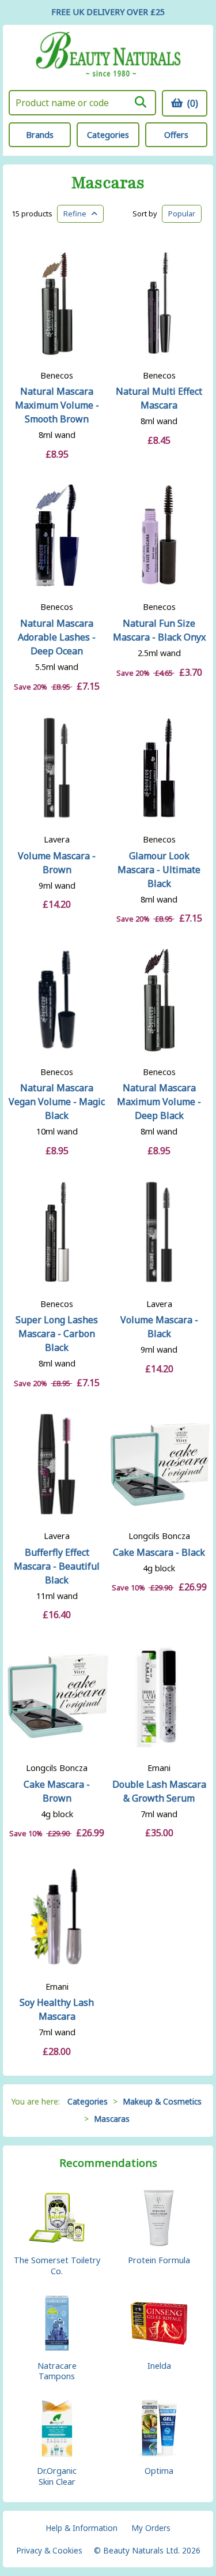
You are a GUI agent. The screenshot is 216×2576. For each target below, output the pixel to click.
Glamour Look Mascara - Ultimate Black (159, 870)
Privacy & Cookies (49, 2550)
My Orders (151, 2528)
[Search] (141, 102)
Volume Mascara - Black (159, 1327)
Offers (176, 135)
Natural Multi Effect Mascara (159, 398)
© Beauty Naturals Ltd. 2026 (147, 2550)
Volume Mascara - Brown (57, 863)
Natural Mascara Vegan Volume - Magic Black (57, 1102)
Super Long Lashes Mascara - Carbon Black (57, 1334)
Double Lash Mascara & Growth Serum (159, 1791)
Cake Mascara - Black (159, 1552)
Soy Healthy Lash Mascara (57, 2009)
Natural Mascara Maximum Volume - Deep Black (159, 1102)
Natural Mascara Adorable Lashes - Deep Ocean (57, 637)
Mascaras (108, 183)
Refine (77, 214)
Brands (40, 135)
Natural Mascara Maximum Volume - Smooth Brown (57, 405)
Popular (182, 214)
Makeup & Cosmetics (162, 2101)
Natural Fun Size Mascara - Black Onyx (159, 630)
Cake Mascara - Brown (57, 1791)
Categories (108, 135)
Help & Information (82, 2528)
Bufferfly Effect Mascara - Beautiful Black (57, 1566)
